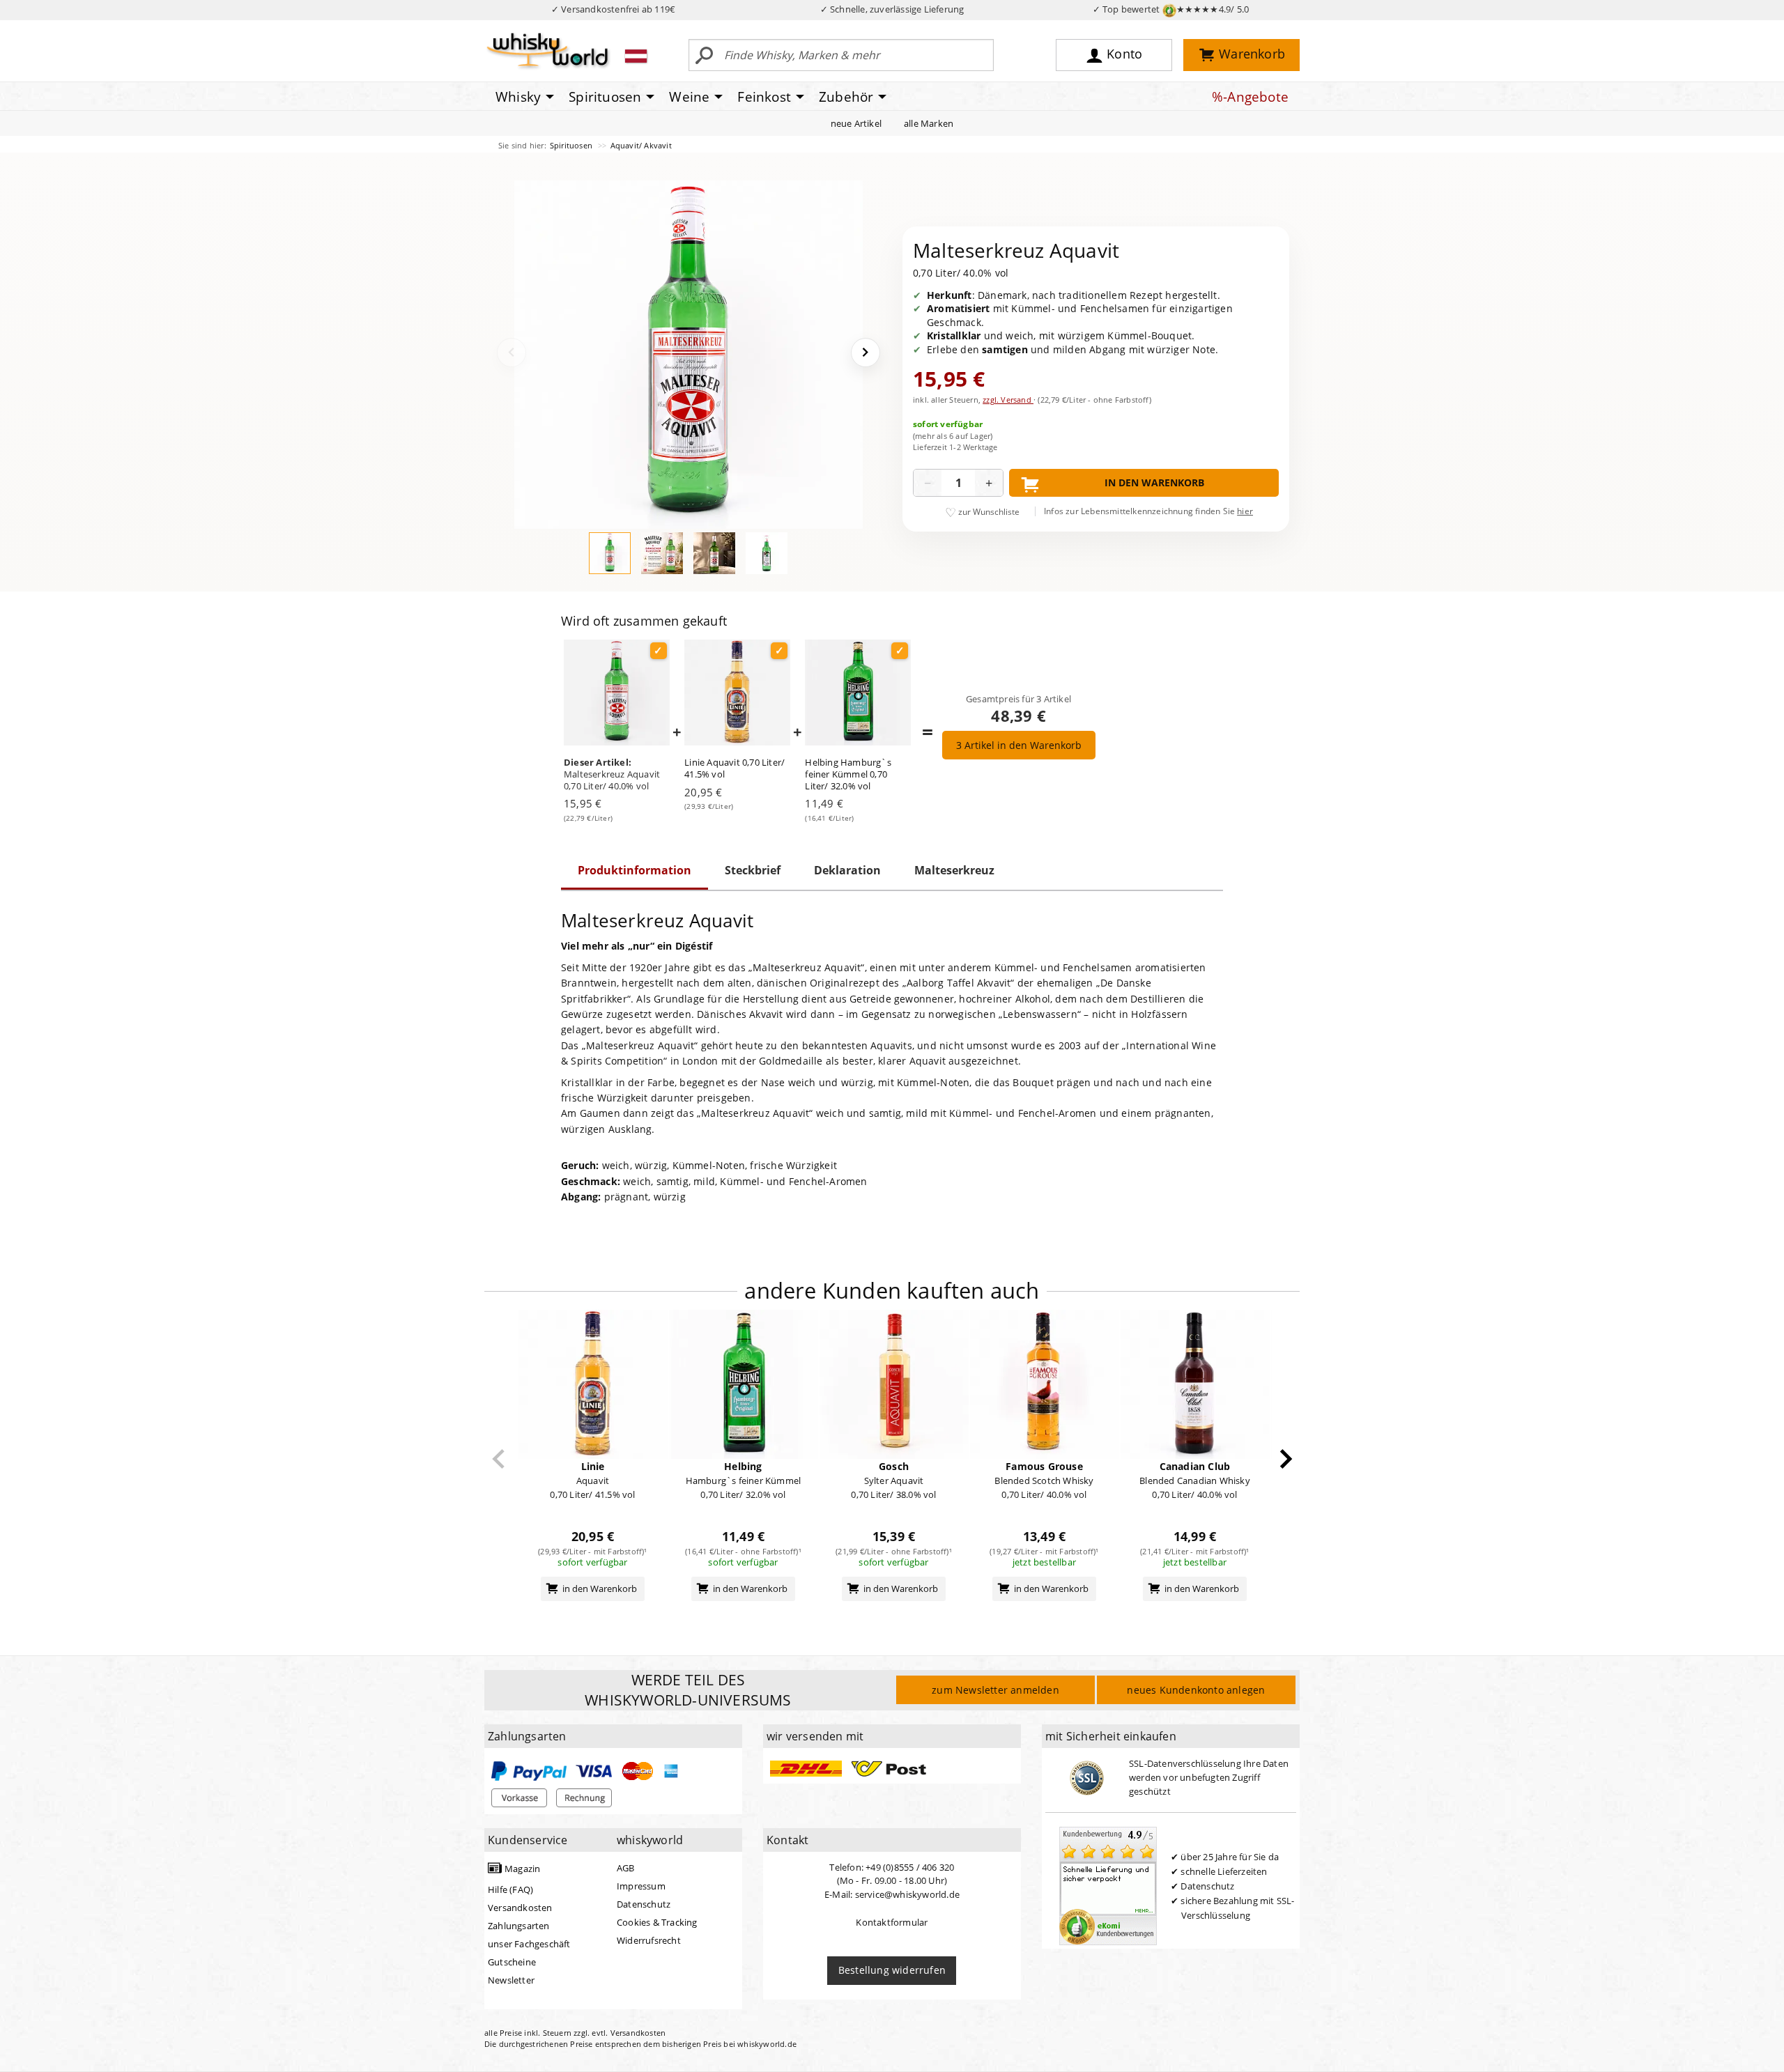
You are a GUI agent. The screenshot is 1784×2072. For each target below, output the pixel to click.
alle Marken (929, 123)
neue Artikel (856, 123)
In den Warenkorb (1154, 482)
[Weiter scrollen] (1286, 1459)
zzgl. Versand (1008, 400)
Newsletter (511, 1980)
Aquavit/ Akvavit (641, 145)
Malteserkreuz (954, 870)
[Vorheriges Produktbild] (512, 353)
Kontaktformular (892, 1922)
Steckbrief (753, 870)
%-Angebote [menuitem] (1250, 97)
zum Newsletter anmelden (995, 1690)
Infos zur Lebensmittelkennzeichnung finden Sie (1148, 511)
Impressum (641, 1886)
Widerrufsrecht (649, 1940)
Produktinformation (635, 870)
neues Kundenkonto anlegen (1196, 1690)
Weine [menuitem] (689, 97)
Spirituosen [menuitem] (605, 97)
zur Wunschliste (989, 512)
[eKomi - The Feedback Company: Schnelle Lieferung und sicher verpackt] (1108, 1885)
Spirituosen (572, 145)
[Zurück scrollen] (499, 1459)
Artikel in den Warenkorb (1019, 745)
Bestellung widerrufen (892, 1970)
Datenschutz (644, 1904)
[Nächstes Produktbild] (866, 353)
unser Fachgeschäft (529, 1944)
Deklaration (847, 870)
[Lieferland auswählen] (636, 56)
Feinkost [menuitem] (764, 97)
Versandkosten (520, 1908)
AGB (626, 1868)
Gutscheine (512, 1962)
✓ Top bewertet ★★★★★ (1171, 9)
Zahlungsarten (519, 1926)
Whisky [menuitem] (518, 97)
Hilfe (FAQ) (510, 1889)
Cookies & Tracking (657, 1922)
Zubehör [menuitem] (846, 97)
